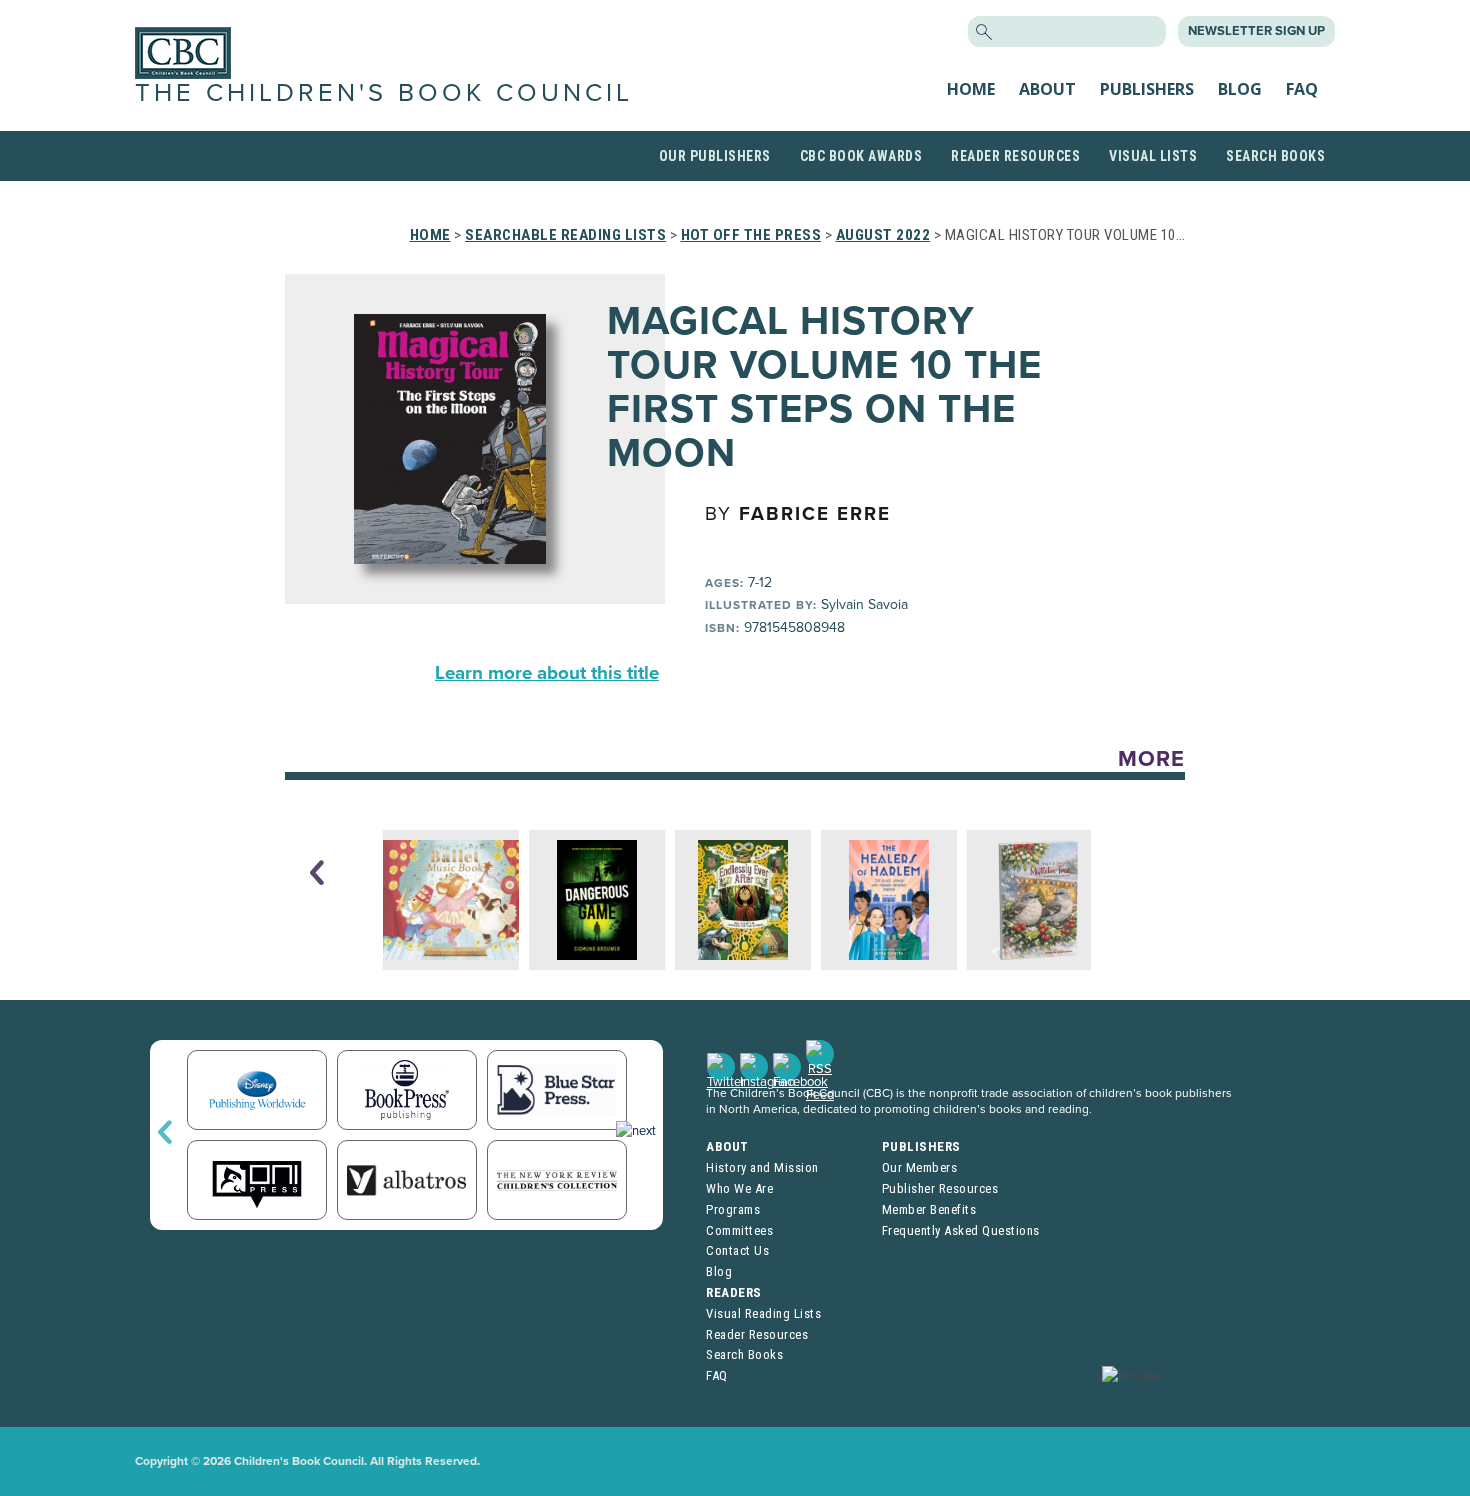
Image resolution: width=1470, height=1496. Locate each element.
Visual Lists (1153, 156)
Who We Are (739, 1188)
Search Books (1275, 156)
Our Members (920, 1167)
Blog (1240, 89)
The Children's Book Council (384, 93)
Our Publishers (715, 156)
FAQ (1302, 89)
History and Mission (762, 1167)
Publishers (1147, 89)
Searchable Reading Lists (565, 235)
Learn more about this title (547, 673)
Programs (733, 1209)
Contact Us (737, 1250)
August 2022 (883, 235)
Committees (739, 1230)
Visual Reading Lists (763, 1313)
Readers (734, 1292)
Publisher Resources (940, 1188)
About (1047, 89)
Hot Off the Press (751, 235)
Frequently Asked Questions (961, 1230)
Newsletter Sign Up (1256, 31)
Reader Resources (1015, 156)
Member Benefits (929, 1209)
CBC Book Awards (861, 156)
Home (971, 89)
